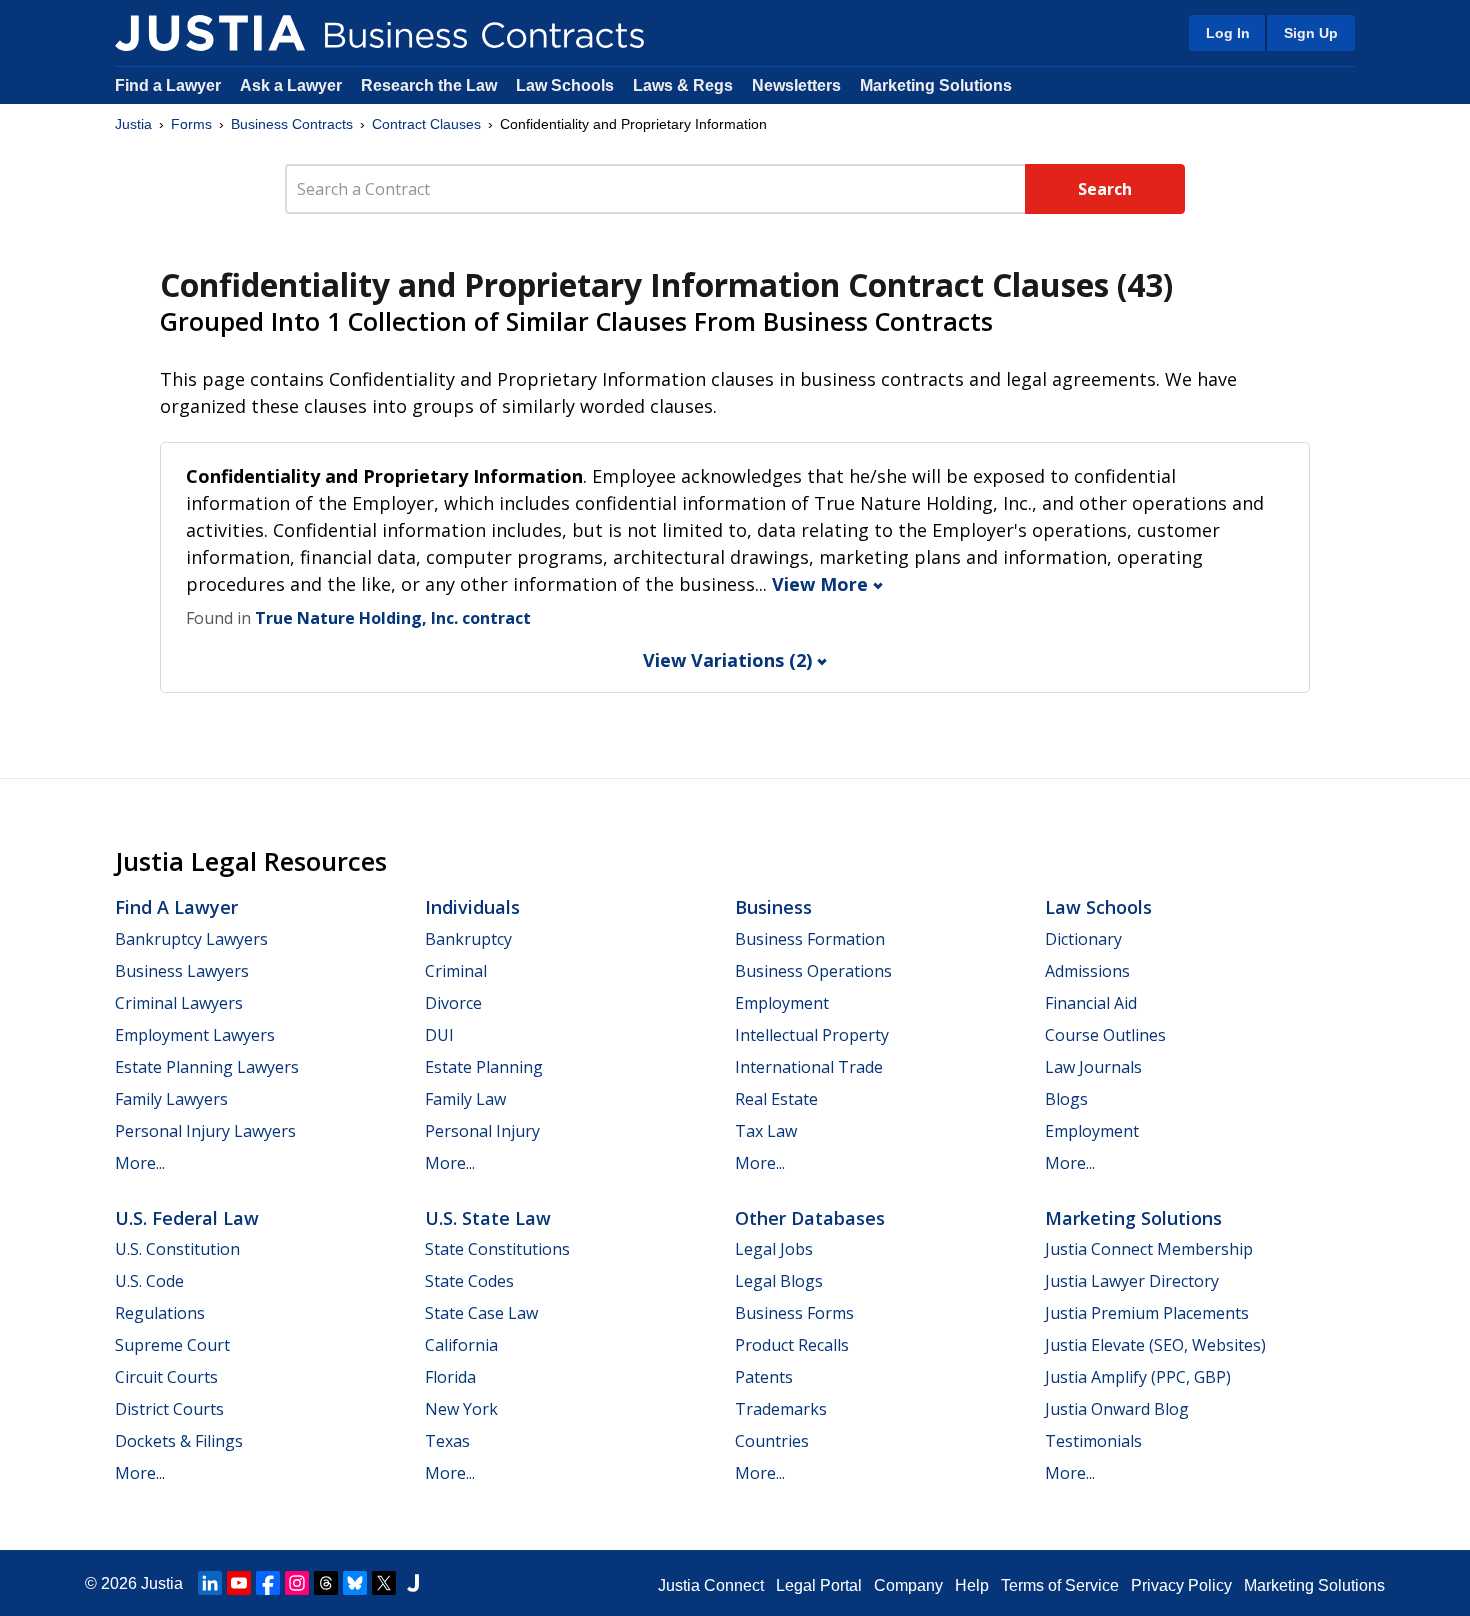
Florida (450, 1377)
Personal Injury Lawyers (205, 1131)
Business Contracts (292, 124)
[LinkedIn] (210, 1583)
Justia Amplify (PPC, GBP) (1138, 1377)
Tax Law (766, 1131)
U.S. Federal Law (187, 1218)
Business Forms (794, 1313)
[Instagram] (297, 1583)
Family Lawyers (171, 1099)
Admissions (1087, 971)
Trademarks (781, 1409)
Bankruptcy (468, 939)
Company (908, 1585)
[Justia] (210, 33)
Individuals (472, 907)
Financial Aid (1091, 1003)
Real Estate (776, 1099)
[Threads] (326, 1583)
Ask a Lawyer (293, 85)
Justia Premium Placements (1147, 1313)
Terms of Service (1060, 1585)
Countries (772, 1441)
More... (140, 1163)
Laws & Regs (683, 85)
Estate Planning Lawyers (207, 1067)
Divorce (453, 1003)
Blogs (1066, 1099)
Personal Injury (482, 1131)
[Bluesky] (355, 1583)
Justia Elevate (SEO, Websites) (1155, 1345)
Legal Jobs (774, 1249)
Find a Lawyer (168, 85)
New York (461, 1409)
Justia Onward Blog (1117, 1409)
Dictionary (1083, 939)
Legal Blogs (779, 1281)
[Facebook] (268, 1583)
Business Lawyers (182, 971)
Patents (764, 1377)
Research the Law (429, 85)
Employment (782, 1003)
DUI (439, 1035)
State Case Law (481, 1313)
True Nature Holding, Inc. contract (393, 618)
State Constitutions (497, 1249)
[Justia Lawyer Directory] (413, 1583)
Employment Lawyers (195, 1035)
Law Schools (565, 85)
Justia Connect (711, 1585)
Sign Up (1311, 33)
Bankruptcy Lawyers (191, 939)
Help (972, 1585)
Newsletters (796, 85)
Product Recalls (792, 1345)
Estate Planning (484, 1067)
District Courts (169, 1409)
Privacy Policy (1181, 1585)
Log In (1228, 33)
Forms (191, 124)
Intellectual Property (812, 1035)
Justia (133, 124)
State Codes (469, 1281)
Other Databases (810, 1218)
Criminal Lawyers (179, 1003)
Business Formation (810, 939)
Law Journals (1093, 1067)
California (461, 1345)
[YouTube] (239, 1583)
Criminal (456, 971)
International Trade (809, 1067)
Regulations (160, 1313)
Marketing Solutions (936, 85)
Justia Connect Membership (1149, 1249)
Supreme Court (172, 1345)
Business (773, 907)
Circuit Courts (166, 1377)
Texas (447, 1441)
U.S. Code (149, 1281)
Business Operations (813, 971)
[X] (384, 1583)
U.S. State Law (488, 1218)
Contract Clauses (426, 124)
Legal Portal (819, 1585)
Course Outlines (1105, 1035)
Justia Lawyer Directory (1132, 1281)
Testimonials (1093, 1441)
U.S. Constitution (177, 1249)
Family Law (465, 1099)
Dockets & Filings (179, 1441)
